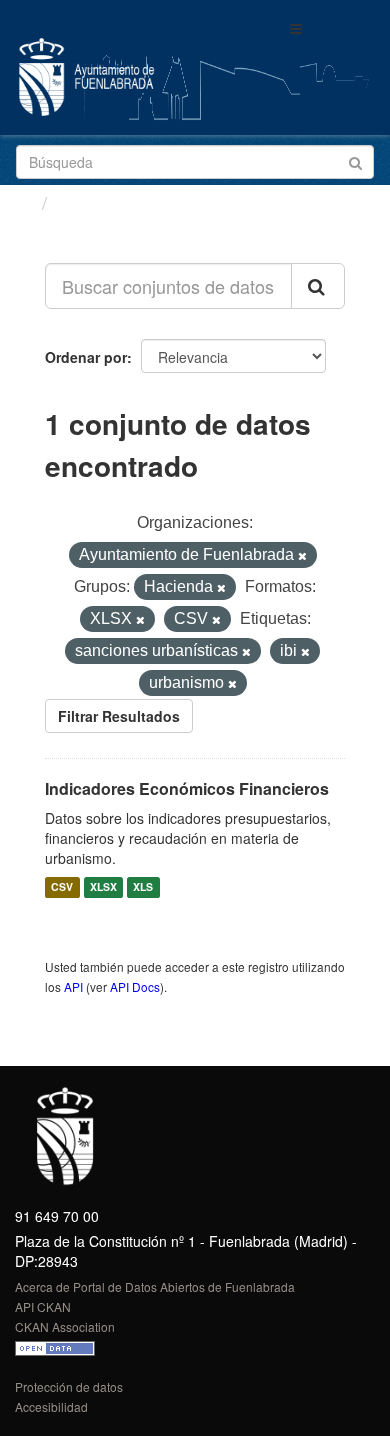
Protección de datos (69, 1386)
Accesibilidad (51, 1406)
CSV (62, 887)
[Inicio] (23, 202)
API (73, 986)
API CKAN (43, 1306)
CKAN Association (65, 1326)
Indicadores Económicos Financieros (187, 788)
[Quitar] (302, 556)
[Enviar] (355, 160)
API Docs (135, 986)
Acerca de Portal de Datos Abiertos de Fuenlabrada (155, 1286)
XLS (143, 887)
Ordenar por (86, 357)
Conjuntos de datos (141, 203)
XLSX (103, 887)
